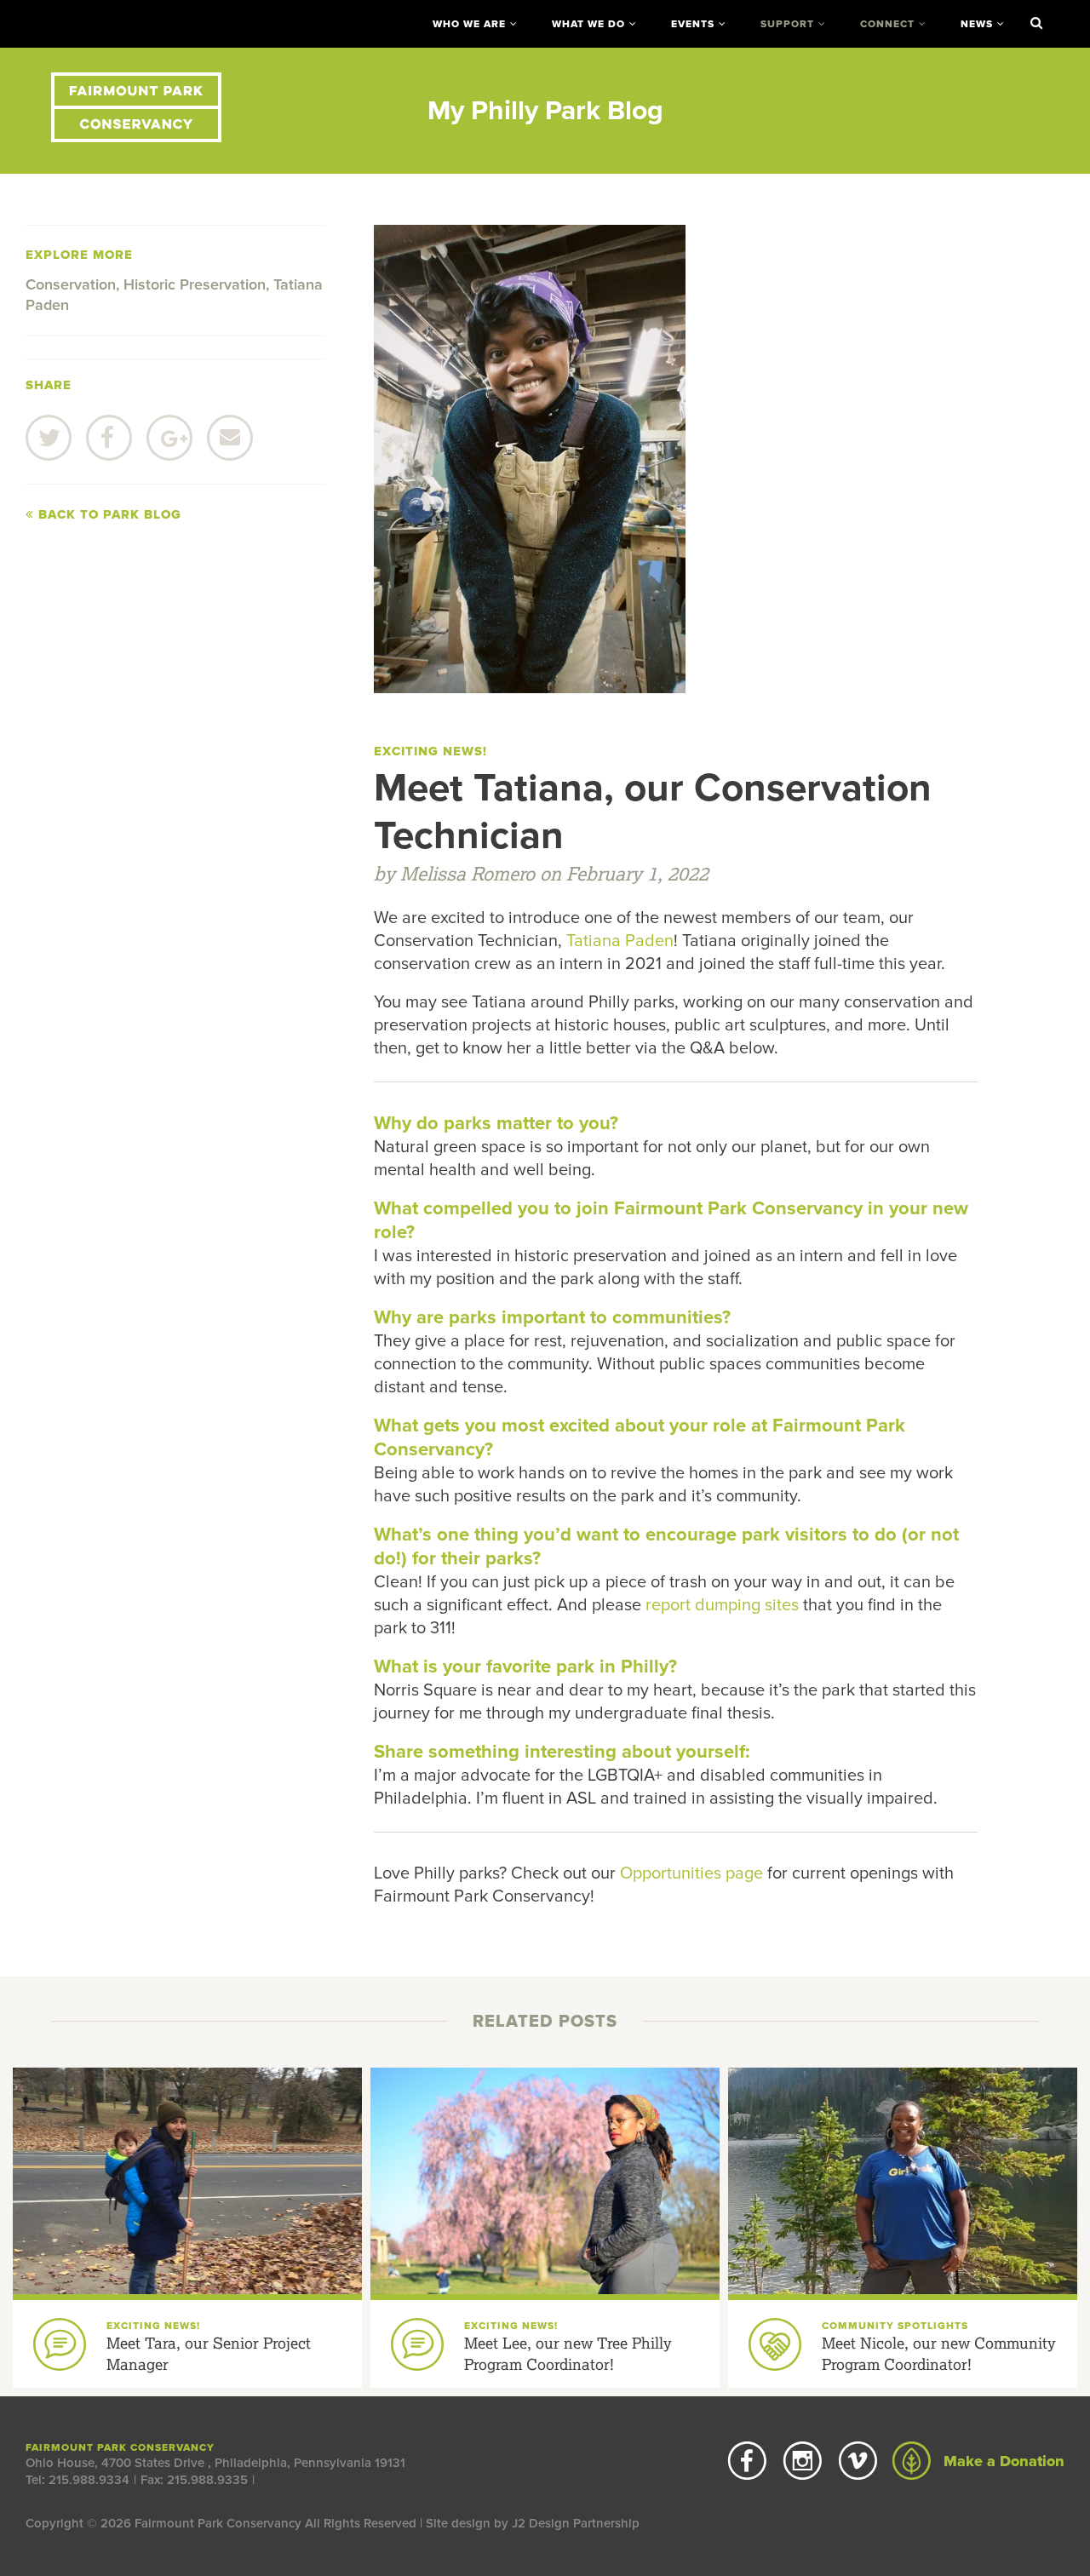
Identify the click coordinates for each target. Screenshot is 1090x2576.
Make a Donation (1002, 2461)
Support (787, 24)
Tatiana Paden (620, 941)
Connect (887, 24)
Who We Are (469, 24)
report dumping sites (722, 1605)
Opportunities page (691, 1873)
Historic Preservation (195, 284)
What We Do (588, 24)
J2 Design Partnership (576, 2523)
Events (693, 24)
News (977, 24)
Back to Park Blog (108, 514)
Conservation (71, 284)
